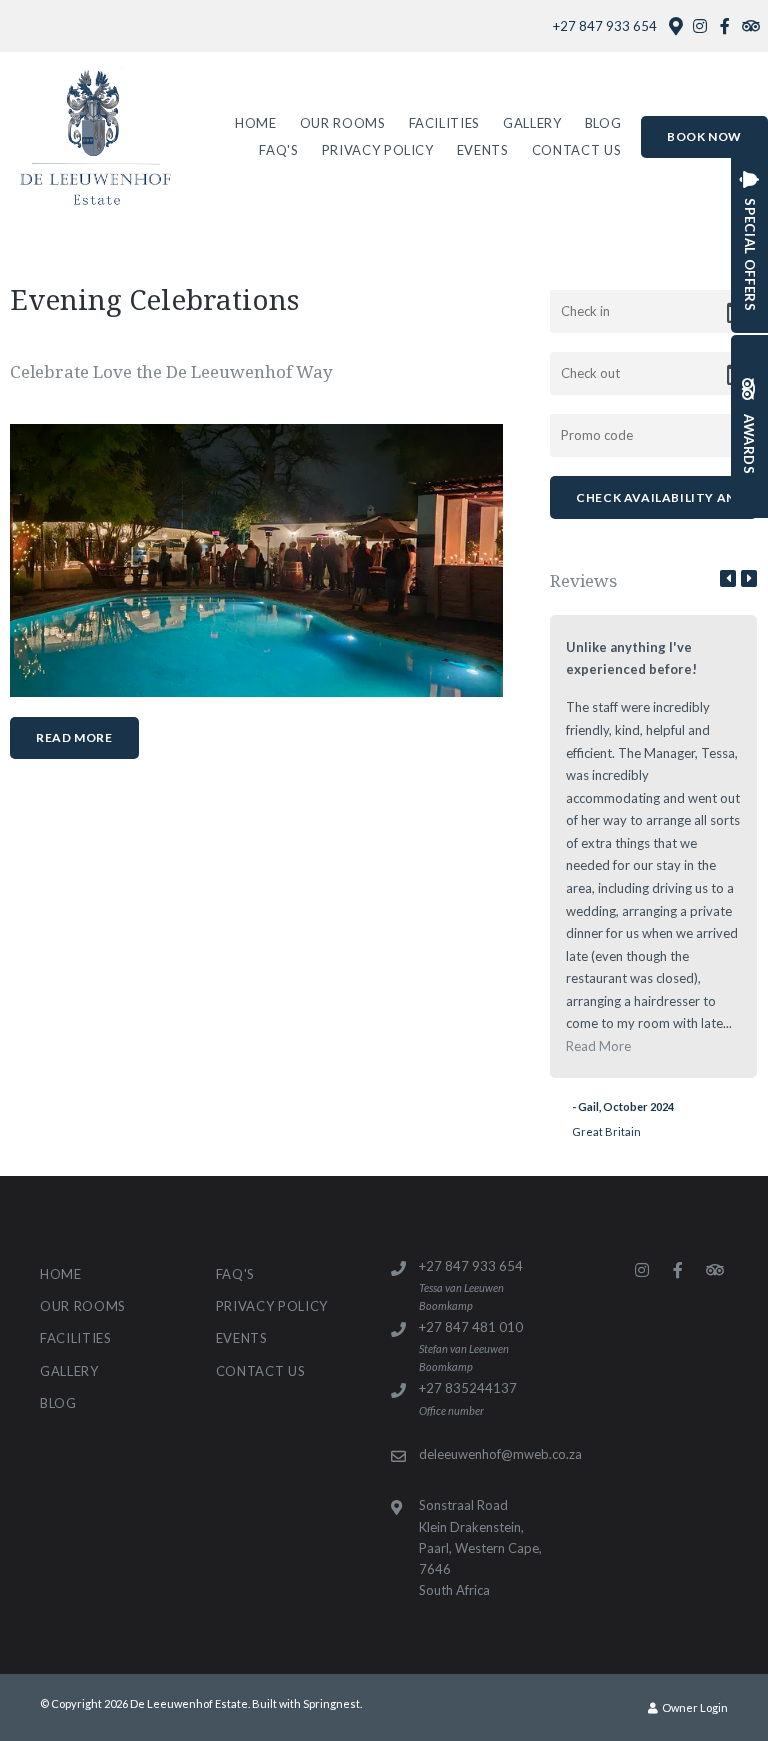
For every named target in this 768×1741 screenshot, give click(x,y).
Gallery (532, 123)
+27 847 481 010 (471, 1327)
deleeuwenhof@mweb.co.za (500, 1454)
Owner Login (694, 1707)
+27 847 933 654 (605, 26)
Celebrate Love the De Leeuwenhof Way (171, 371)
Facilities (445, 123)
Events (483, 150)
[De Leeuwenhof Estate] (94, 136)
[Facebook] (725, 26)
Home (256, 123)
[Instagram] (700, 26)
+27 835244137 (468, 1388)
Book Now (704, 136)
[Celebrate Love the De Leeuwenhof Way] (256, 559)
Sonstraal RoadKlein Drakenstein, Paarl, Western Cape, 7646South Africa (480, 1547)
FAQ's (278, 150)
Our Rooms (343, 123)
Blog (603, 123)
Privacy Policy (378, 150)
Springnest (331, 1703)
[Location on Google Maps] (675, 25)
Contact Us (577, 150)
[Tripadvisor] (750, 26)
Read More (74, 737)
